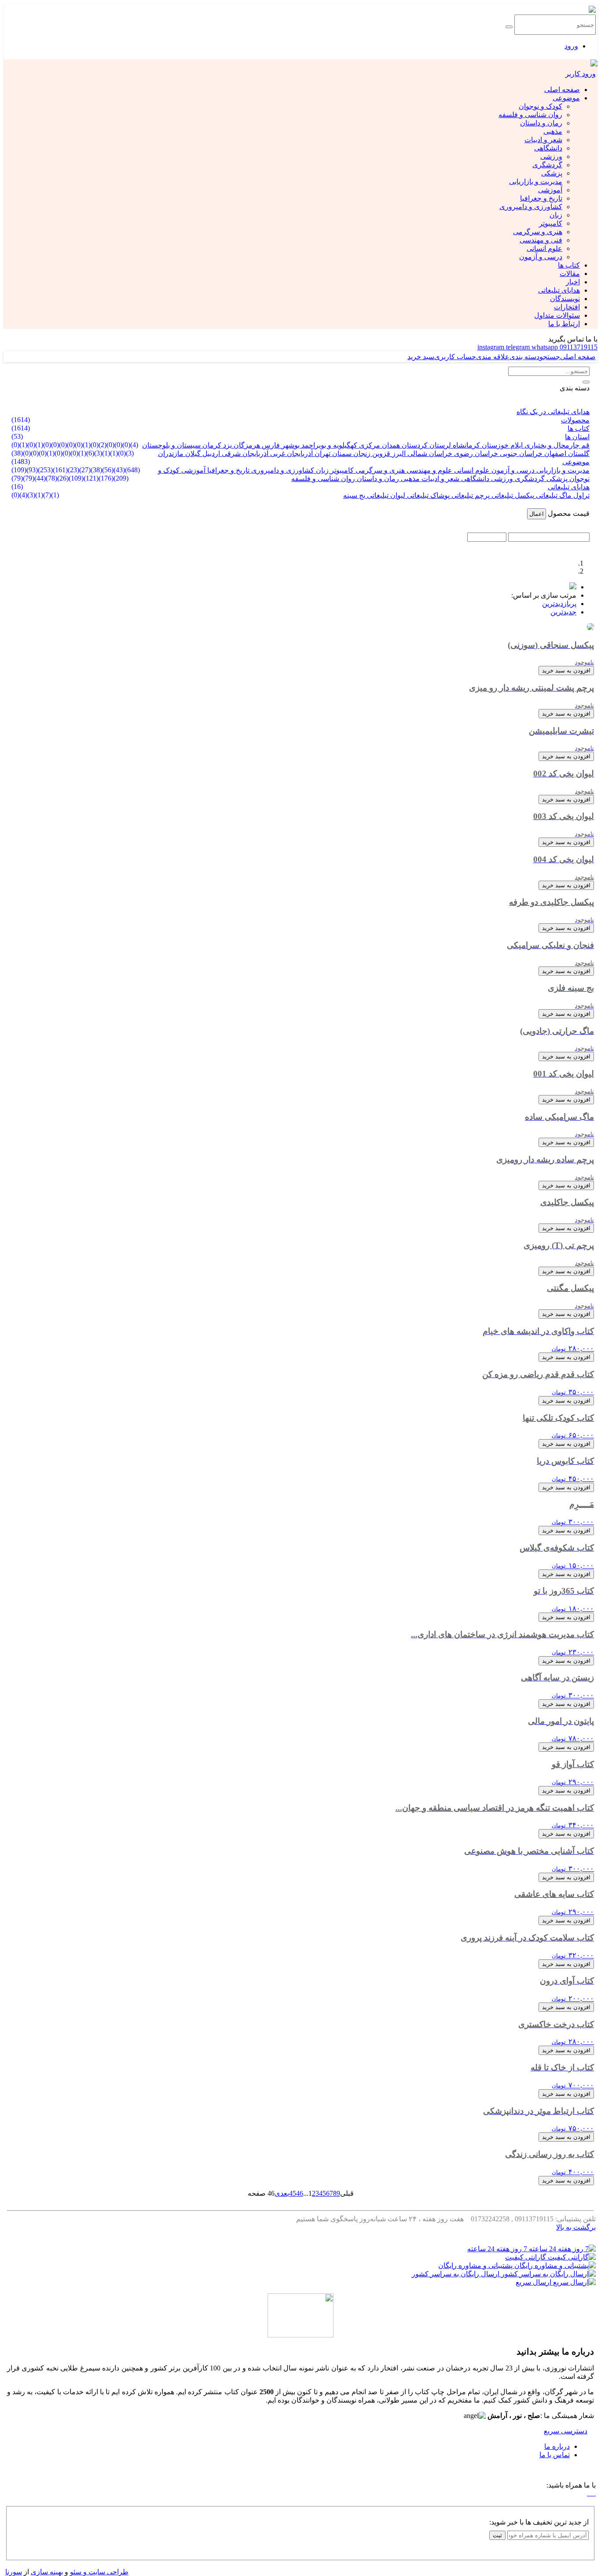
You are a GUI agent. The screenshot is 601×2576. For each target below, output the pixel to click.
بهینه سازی (47, 2572)
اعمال (537, 514)
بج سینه (354, 495)
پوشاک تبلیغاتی (427, 495)
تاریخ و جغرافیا (541, 198)
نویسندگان (565, 299)
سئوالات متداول (557, 315)
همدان (390, 445)
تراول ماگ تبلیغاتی (562, 495)
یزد (227, 445)
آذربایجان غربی (291, 454)
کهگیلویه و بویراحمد (328, 445)
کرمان (211, 445)
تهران (322, 454)
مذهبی (553, 131)
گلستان (578, 454)
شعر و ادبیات (543, 140)
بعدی (282, 2193)
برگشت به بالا (576, 2227)
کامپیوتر (551, 223)
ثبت (497, 2535)
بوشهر (290, 445)
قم (585, 445)
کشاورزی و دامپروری (531, 207)
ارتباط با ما (564, 324)
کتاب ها (569, 265)
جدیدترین (563, 612)
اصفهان (554, 454)
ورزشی (551, 156)
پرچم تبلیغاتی (470, 495)
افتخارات (567, 307)
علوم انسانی (544, 248)
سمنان (341, 454)
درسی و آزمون (541, 257)
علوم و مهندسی (429, 470)
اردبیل (210, 454)
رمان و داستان (541, 123)
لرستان (439, 445)
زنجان (361, 454)
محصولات (575, 420)
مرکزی (369, 445)
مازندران (171, 454)
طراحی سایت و (105, 2572)
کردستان (414, 445)
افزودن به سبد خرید (566, 671)
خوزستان (494, 445)
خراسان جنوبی (520, 454)
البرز (398, 454)
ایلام (516, 445)
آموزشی (550, 190)
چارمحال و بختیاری (551, 445)
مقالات (570, 274)
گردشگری (547, 165)
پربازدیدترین (559, 604)
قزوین (380, 454)
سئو (76, 2572)
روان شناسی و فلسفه (530, 115)
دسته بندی (575, 388)
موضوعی (566, 98)
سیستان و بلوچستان (171, 445)
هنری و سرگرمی (538, 232)
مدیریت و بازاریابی (536, 182)
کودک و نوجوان (541, 106)
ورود (571, 46)
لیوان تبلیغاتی (385, 495)
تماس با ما (555, 2455)
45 (293, 2193)
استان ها (577, 437)
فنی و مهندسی (541, 240)
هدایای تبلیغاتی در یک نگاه (553, 412)
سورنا (14, 2572)
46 (300, 2193)
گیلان (192, 454)
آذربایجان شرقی (244, 454)
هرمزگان (246, 445)
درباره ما (557, 2446)
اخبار (573, 282)
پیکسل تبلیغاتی (512, 495)
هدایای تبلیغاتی (559, 290)
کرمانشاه (465, 445)
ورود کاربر (581, 74)
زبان (556, 215)
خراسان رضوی (475, 454)
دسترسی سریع (566, 2431)
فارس (270, 445)
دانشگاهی (548, 148)
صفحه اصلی (562, 90)
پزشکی (552, 173)
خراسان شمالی (429, 454)
